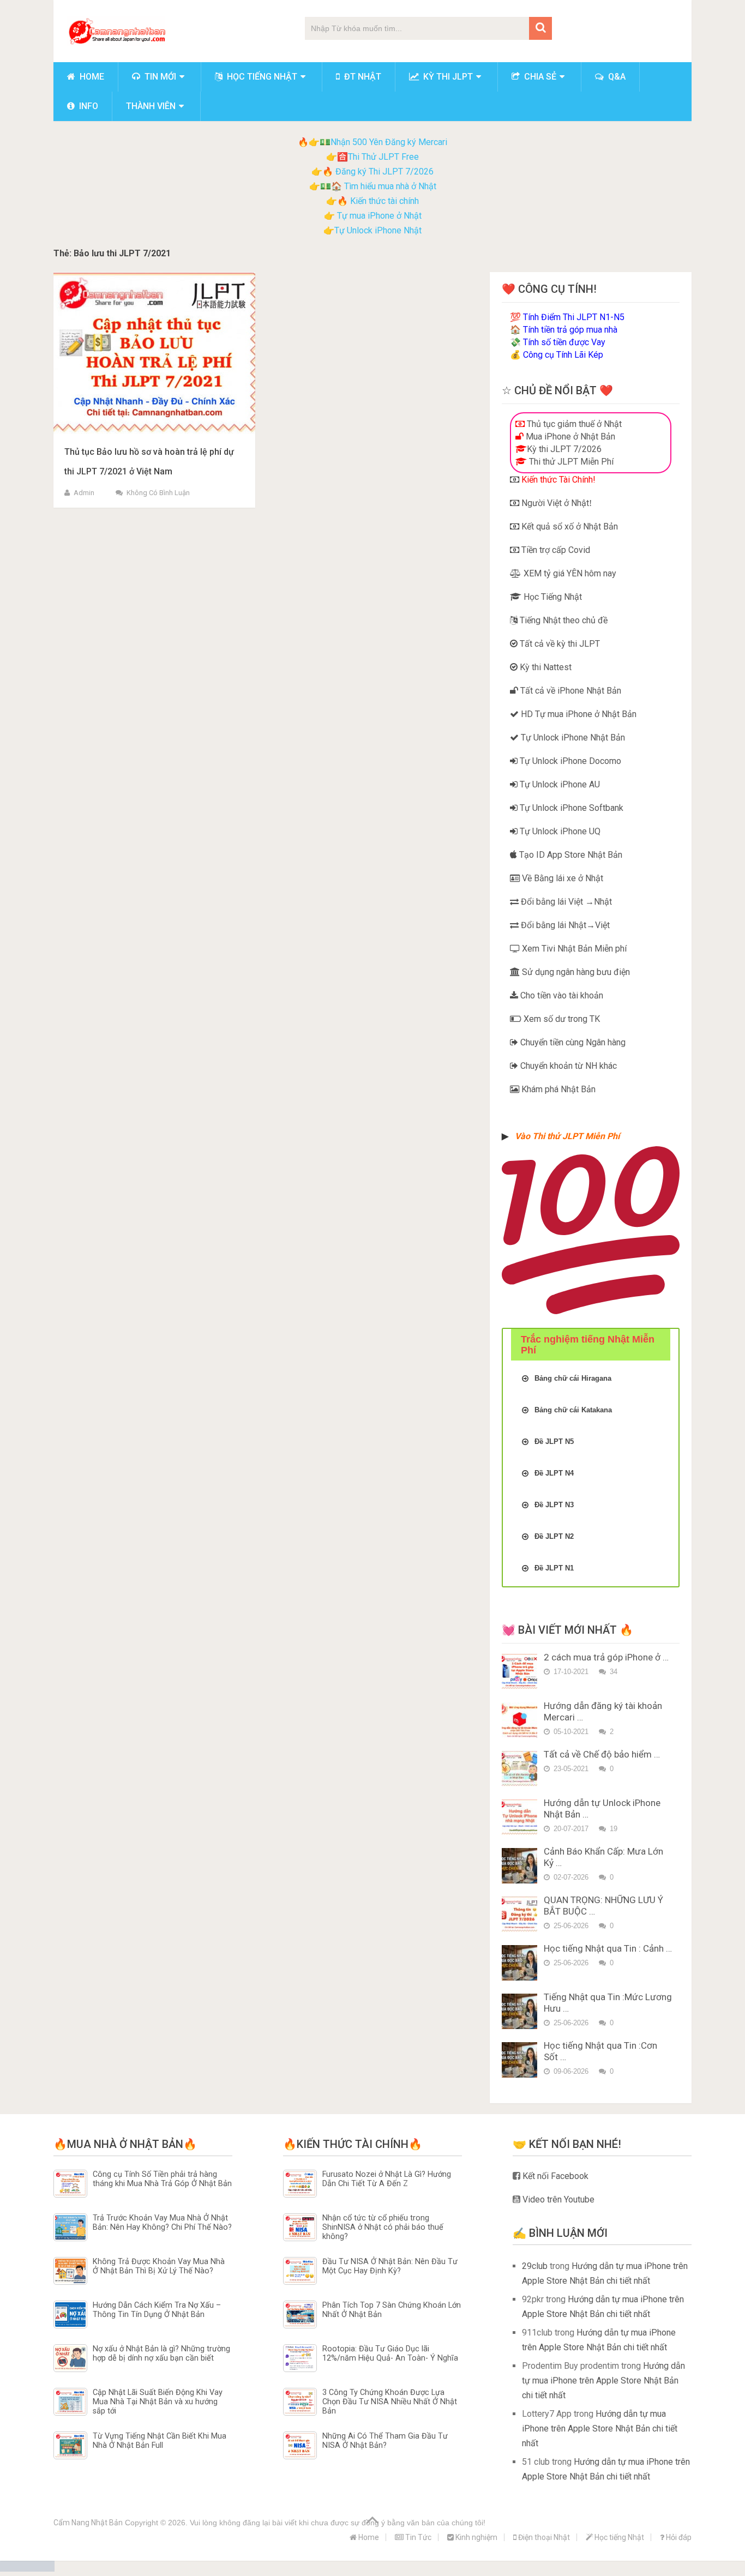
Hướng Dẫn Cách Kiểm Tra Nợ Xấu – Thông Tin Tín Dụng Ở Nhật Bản (157, 2310)
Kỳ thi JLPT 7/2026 (564, 449)
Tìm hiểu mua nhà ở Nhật (390, 186)
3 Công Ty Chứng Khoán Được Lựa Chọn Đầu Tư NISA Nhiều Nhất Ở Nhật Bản (390, 2402)
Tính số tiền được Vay (564, 342)
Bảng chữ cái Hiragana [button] (573, 1378)
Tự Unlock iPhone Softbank (570, 808)
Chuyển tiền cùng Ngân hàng (572, 1042)
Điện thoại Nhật (543, 2537)
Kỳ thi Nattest (545, 667)
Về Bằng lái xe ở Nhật (561, 878)
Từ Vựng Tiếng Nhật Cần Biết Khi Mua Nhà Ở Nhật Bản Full (160, 2441)
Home (91, 77)
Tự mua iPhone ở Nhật (378, 216)
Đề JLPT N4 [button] (554, 1473)
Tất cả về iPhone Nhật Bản (570, 691)
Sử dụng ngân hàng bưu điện (575, 972)
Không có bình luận (158, 493)
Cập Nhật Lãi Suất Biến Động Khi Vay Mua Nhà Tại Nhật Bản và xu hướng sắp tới (158, 2402)
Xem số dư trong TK (561, 1019)
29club (535, 2266)
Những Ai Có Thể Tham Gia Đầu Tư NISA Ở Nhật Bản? (385, 2441)
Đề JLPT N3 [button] (554, 1505)
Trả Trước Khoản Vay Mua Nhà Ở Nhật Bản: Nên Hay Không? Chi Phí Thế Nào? (162, 2223)
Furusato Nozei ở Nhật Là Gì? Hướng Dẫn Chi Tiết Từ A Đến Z (387, 2179)
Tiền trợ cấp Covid (555, 550)
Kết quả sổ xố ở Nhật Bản (569, 526)
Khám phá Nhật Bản (557, 1089)
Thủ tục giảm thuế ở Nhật (573, 424)
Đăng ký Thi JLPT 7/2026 (384, 171)
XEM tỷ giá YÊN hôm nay (569, 573)
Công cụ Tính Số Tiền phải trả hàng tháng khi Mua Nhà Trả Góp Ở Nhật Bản (162, 2179)
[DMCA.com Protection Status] (27, 2569)
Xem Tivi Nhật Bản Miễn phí (573, 949)
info (88, 106)
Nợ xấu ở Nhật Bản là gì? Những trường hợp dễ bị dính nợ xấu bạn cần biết (161, 2354)
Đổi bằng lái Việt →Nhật (565, 902)
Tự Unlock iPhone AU (559, 784)
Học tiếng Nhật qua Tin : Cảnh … (608, 1948)
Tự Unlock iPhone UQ (559, 831)
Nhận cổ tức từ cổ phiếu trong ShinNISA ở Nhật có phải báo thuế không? (383, 2228)
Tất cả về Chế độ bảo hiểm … (602, 1754)
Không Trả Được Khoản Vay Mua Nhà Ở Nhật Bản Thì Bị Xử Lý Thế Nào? (159, 2266)
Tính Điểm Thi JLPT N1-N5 (574, 317)
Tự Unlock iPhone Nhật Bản (572, 738)
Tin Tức (417, 2537)
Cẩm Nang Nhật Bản (88, 2523)
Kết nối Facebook (554, 2176)
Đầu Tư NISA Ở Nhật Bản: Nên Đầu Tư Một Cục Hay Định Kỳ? (390, 2266)
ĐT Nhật (362, 77)
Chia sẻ (539, 77)
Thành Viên (151, 106)
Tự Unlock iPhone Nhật (378, 230)
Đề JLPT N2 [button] (554, 1536)
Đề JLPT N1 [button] (554, 1568)
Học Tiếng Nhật (552, 597)
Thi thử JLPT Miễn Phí (570, 462)
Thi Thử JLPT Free (383, 157)
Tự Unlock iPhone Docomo (569, 761)
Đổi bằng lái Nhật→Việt (564, 925)
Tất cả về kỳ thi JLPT (559, 644)
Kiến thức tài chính (384, 201)
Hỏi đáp (678, 2537)
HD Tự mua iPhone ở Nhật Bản (578, 714)
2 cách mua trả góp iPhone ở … (606, 1657)
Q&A (616, 77)
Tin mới (159, 77)
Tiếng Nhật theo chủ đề (563, 620)
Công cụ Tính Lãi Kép (563, 355)
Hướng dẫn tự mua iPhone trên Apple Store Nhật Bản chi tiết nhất (603, 2381)
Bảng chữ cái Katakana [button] (573, 1410)
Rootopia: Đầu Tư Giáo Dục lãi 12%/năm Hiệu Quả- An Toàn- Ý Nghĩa (390, 2354)
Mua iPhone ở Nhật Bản (569, 437)
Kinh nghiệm (476, 2537)
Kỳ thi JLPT (447, 77)
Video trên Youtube (557, 2199)
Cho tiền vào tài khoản (561, 995)
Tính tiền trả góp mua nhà (570, 330)
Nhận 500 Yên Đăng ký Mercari (389, 142)
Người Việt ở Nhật (554, 503)
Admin (84, 493)
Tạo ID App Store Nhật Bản (570, 855)
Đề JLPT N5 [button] (554, 1442)
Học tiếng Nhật (261, 77)
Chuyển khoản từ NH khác (567, 1066)
